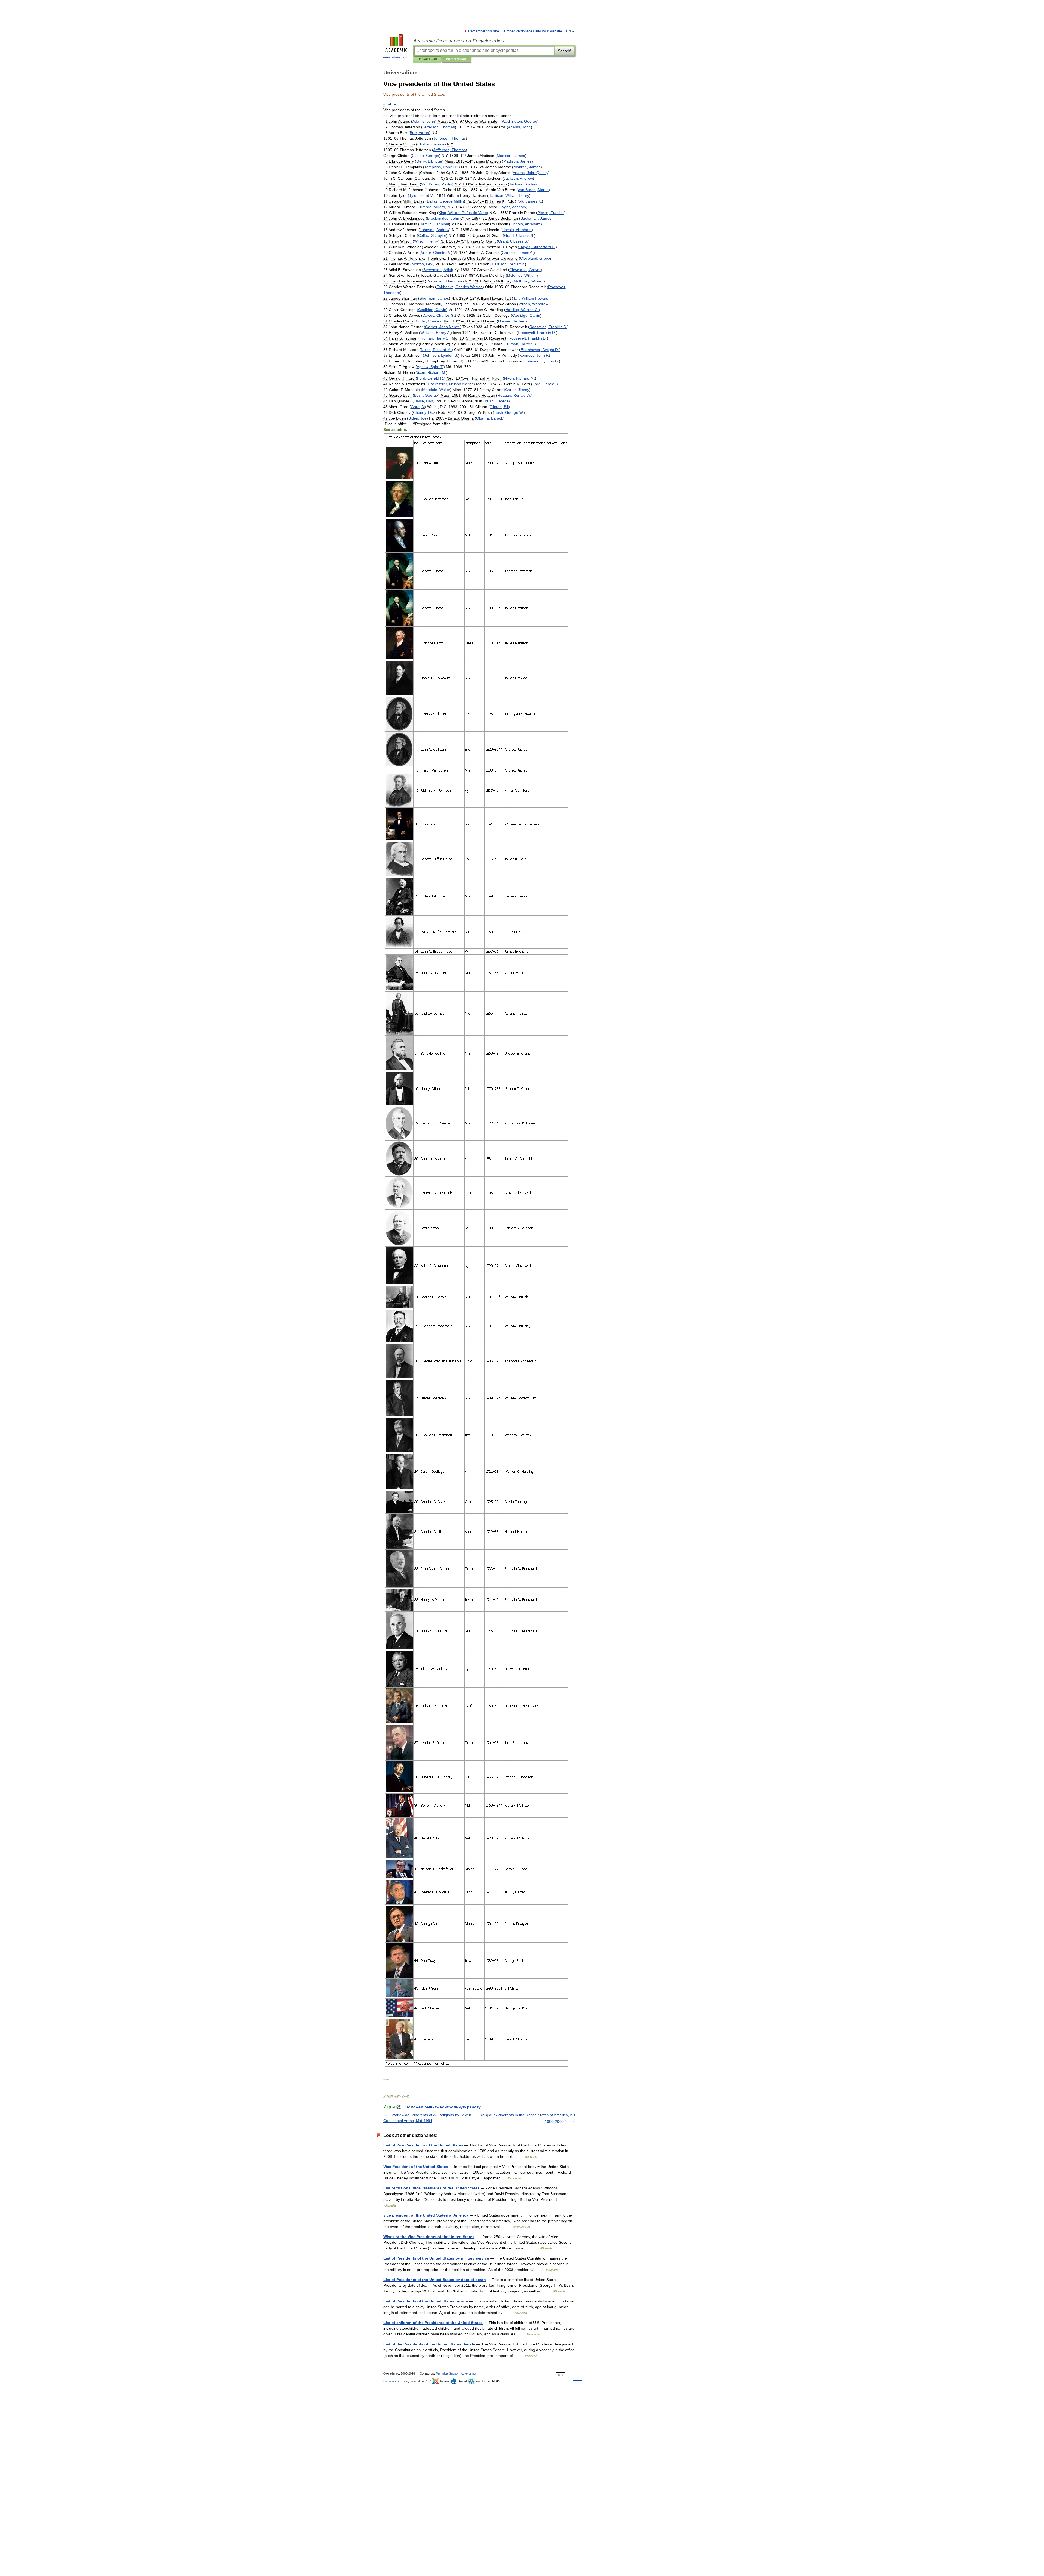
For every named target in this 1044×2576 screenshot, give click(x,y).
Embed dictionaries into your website (533, 31)
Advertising (468, 2373)
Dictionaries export (396, 2381)
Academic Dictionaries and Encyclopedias (459, 41)
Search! (565, 51)
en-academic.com (396, 57)
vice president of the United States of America (426, 2215)
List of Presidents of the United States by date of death (435, 2280)
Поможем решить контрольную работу (443, 2107)
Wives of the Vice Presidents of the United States (429, 2237)
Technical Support (448, 2373)
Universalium (427, 59)
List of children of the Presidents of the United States (433, 2323)
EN (568, 31)
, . (442, 167)
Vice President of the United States (416, 2167)
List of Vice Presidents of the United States (423, 2145)
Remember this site (484, 31)
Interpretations (456, 59)
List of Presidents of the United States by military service (436, 2258)
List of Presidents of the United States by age (426, 2301)
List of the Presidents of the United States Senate (429, 2344)
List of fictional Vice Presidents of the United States (431, 2188)
